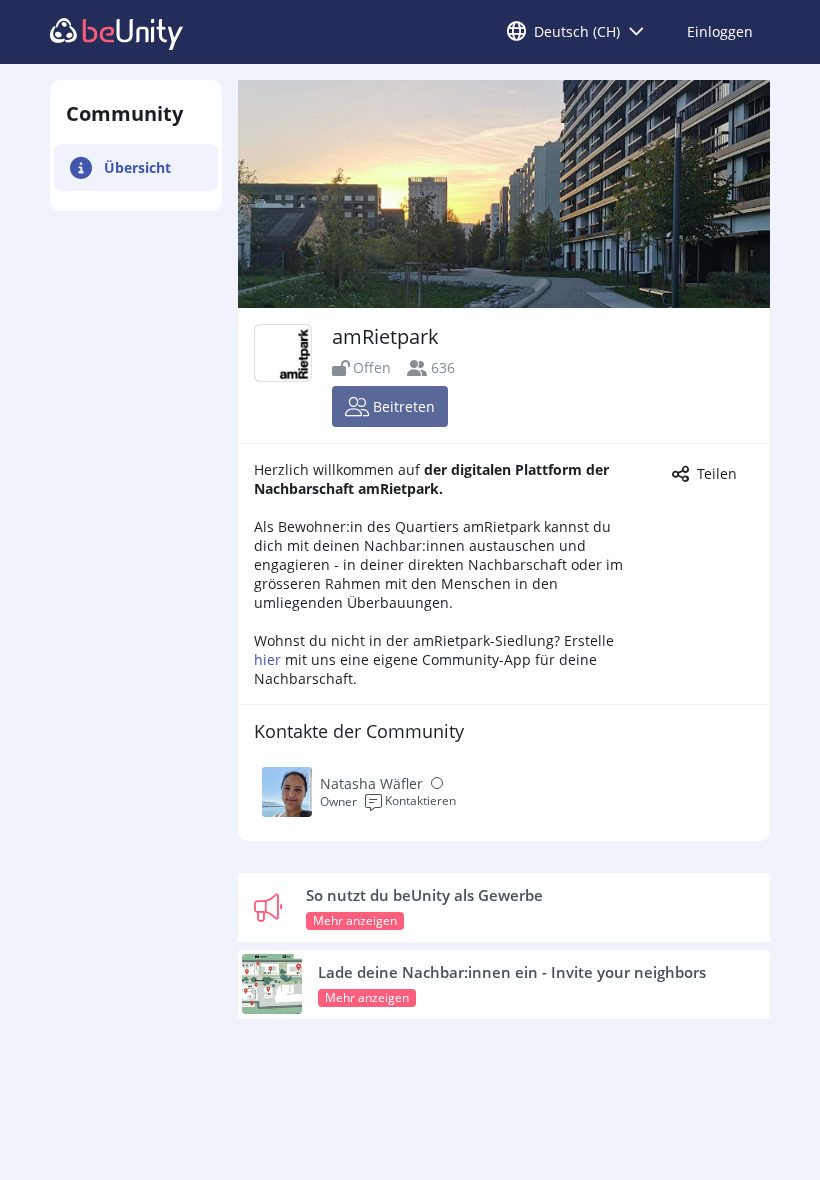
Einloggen (720, 31)
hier (267, 659)
